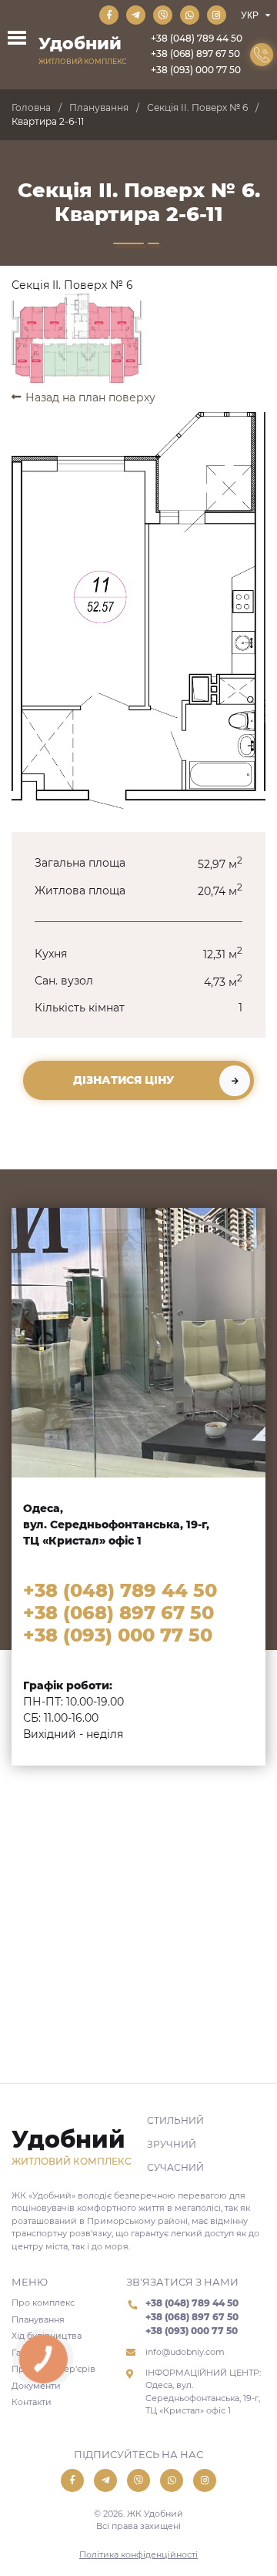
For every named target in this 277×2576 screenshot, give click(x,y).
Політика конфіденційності (138, 2554)
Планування (99, 107)
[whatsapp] (190, 15)
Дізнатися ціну (123, 1080)
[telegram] (136, 15)
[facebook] (109, 15)
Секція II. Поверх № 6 (197, 107)
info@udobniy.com (185, 2352)
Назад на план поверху (90, 397)
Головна (31, 107)
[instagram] (217, 15)
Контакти (32, 2402)
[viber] (163, 15)
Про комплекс (43, 2303)
